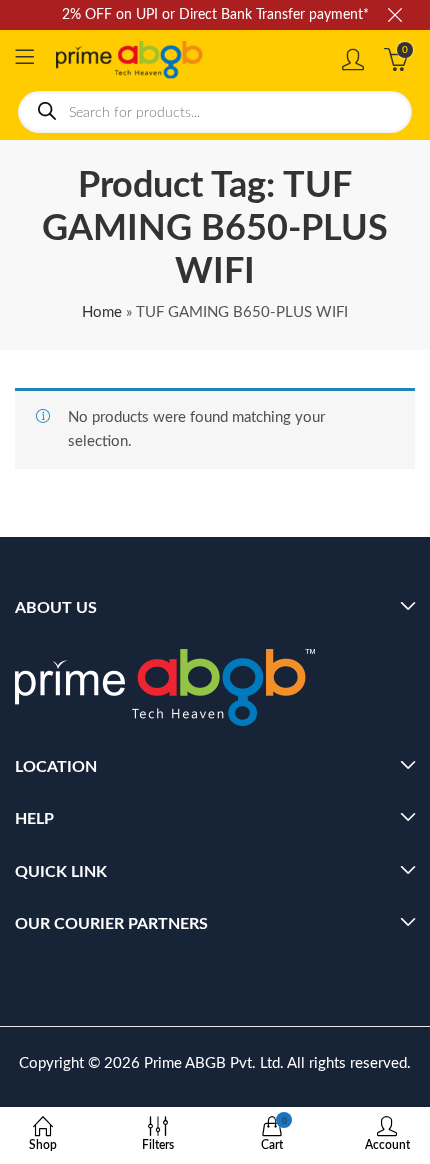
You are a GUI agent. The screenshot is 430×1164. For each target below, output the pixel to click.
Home (102, 312)
